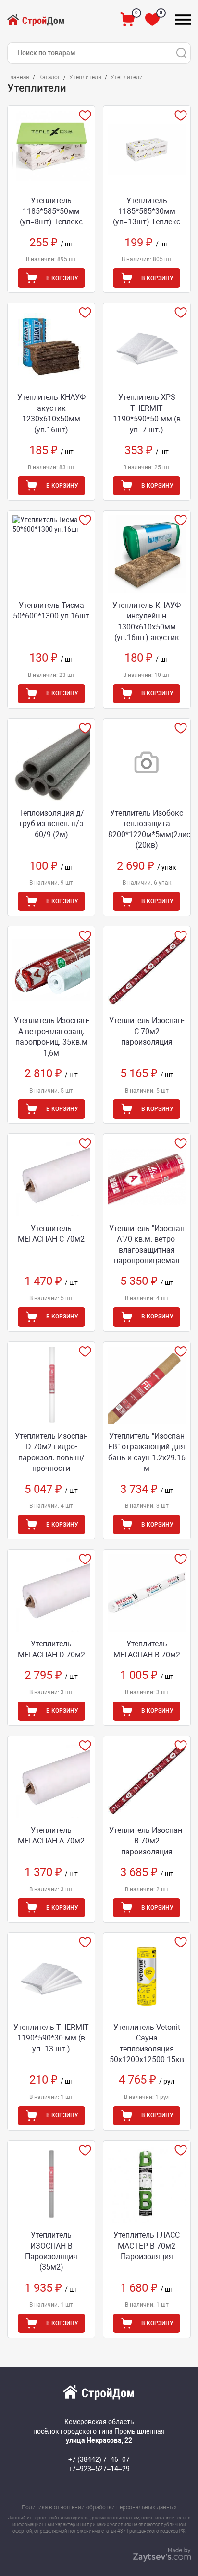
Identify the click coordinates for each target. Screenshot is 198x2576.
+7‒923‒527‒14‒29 (99, 2469)
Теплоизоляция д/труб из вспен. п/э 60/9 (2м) (51, 824)
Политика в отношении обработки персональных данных (99, 2507)
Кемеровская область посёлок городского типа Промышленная (99, 2431)
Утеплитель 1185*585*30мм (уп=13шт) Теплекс (147, 211)
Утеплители (85, 77)
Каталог (49, 77)
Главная (18, 77)
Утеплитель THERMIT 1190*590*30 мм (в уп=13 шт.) (51, 2038)
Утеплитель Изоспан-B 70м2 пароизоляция (147, 1841)
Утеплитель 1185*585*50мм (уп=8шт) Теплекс (51, 211)
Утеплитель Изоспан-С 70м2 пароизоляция (147, 1031)
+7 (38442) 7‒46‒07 (99, 2459)
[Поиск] (181, 53)
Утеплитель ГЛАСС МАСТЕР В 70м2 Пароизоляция (147, 2246)
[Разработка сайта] (162, 2559)
